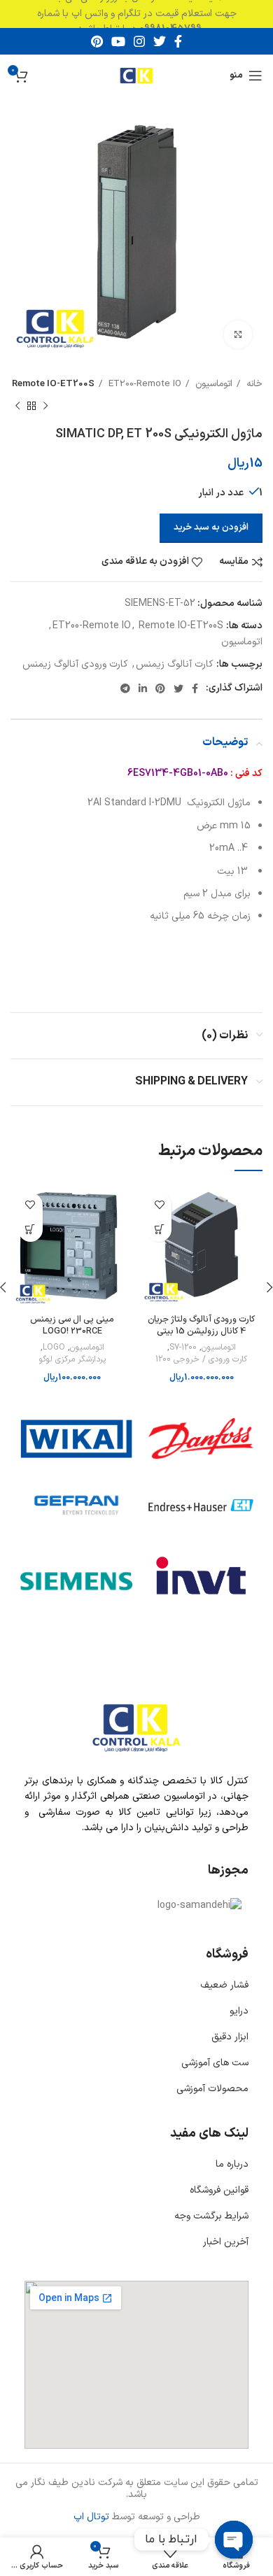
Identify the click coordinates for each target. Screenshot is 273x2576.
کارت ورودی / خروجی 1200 (201, 1360)
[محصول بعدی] (17, 406)
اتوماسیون (212, 384)
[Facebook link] (178, 41)
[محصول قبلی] (45, 406)
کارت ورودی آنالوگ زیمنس (75, 664)
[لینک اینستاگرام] (139, 41)
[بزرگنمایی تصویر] (238, 334)
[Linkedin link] (143, 688)
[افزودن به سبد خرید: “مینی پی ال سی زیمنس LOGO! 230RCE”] (30, 1230)
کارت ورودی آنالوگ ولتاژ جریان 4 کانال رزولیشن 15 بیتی (201, 1325)
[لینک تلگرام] (125, 688)
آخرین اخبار (226, 2242)
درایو (239, 2011)
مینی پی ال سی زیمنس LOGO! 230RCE (72, 1325)
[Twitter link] (160, 41)
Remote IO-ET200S (53, 384)
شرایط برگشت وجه (211, 2216)
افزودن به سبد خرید (211, 528)
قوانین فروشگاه (219, 2190)
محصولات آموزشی (212, 2089)
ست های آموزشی (215, 2063)
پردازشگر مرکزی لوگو (72, 1360)
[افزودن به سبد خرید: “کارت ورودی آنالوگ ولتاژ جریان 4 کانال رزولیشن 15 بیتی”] (159, 1230)
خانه (253, 384)
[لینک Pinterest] (97, 41)
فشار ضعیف (224, 1985)
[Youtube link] (118, 41)
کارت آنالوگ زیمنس (175, 664)
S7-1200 (183, 1348)
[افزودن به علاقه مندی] (159, 1205)
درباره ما (232, 2164)
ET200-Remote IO (143, 384)
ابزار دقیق (230, 2037)
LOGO (54, 1348)
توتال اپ (91, 2517)
